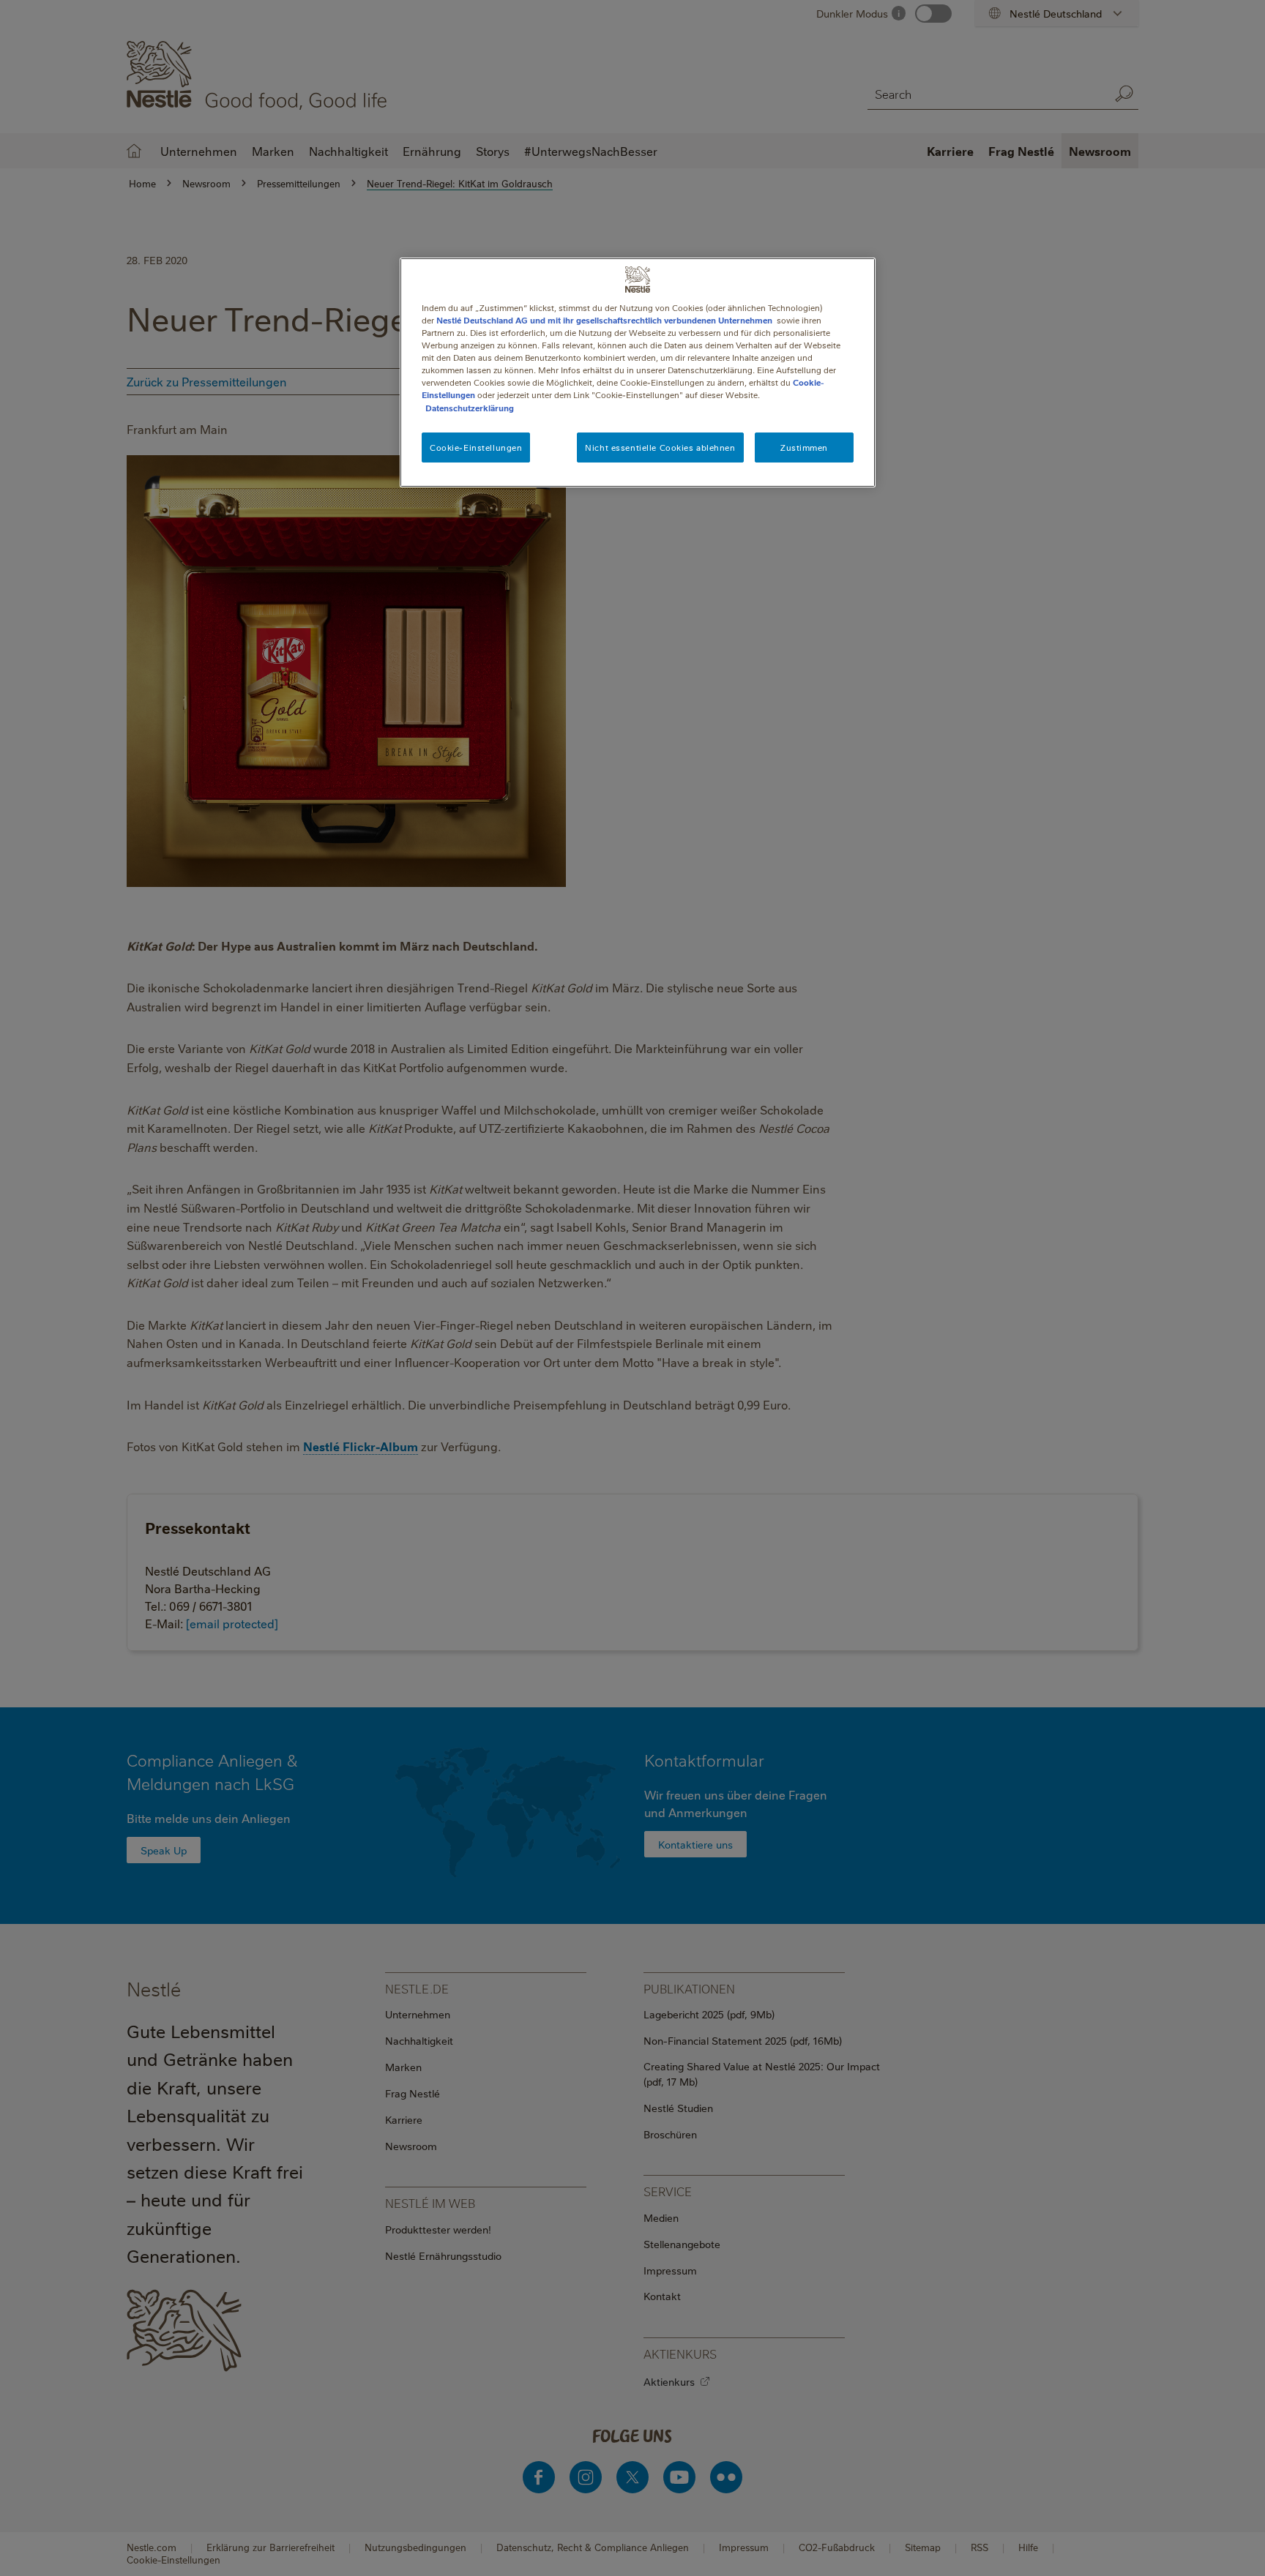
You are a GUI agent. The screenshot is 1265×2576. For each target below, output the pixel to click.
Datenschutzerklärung (470, 408)
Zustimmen (804, 448)
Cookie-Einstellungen (476, 448)
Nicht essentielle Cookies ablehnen (660, 448)
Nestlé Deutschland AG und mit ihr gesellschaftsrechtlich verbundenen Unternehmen (604, 320)
